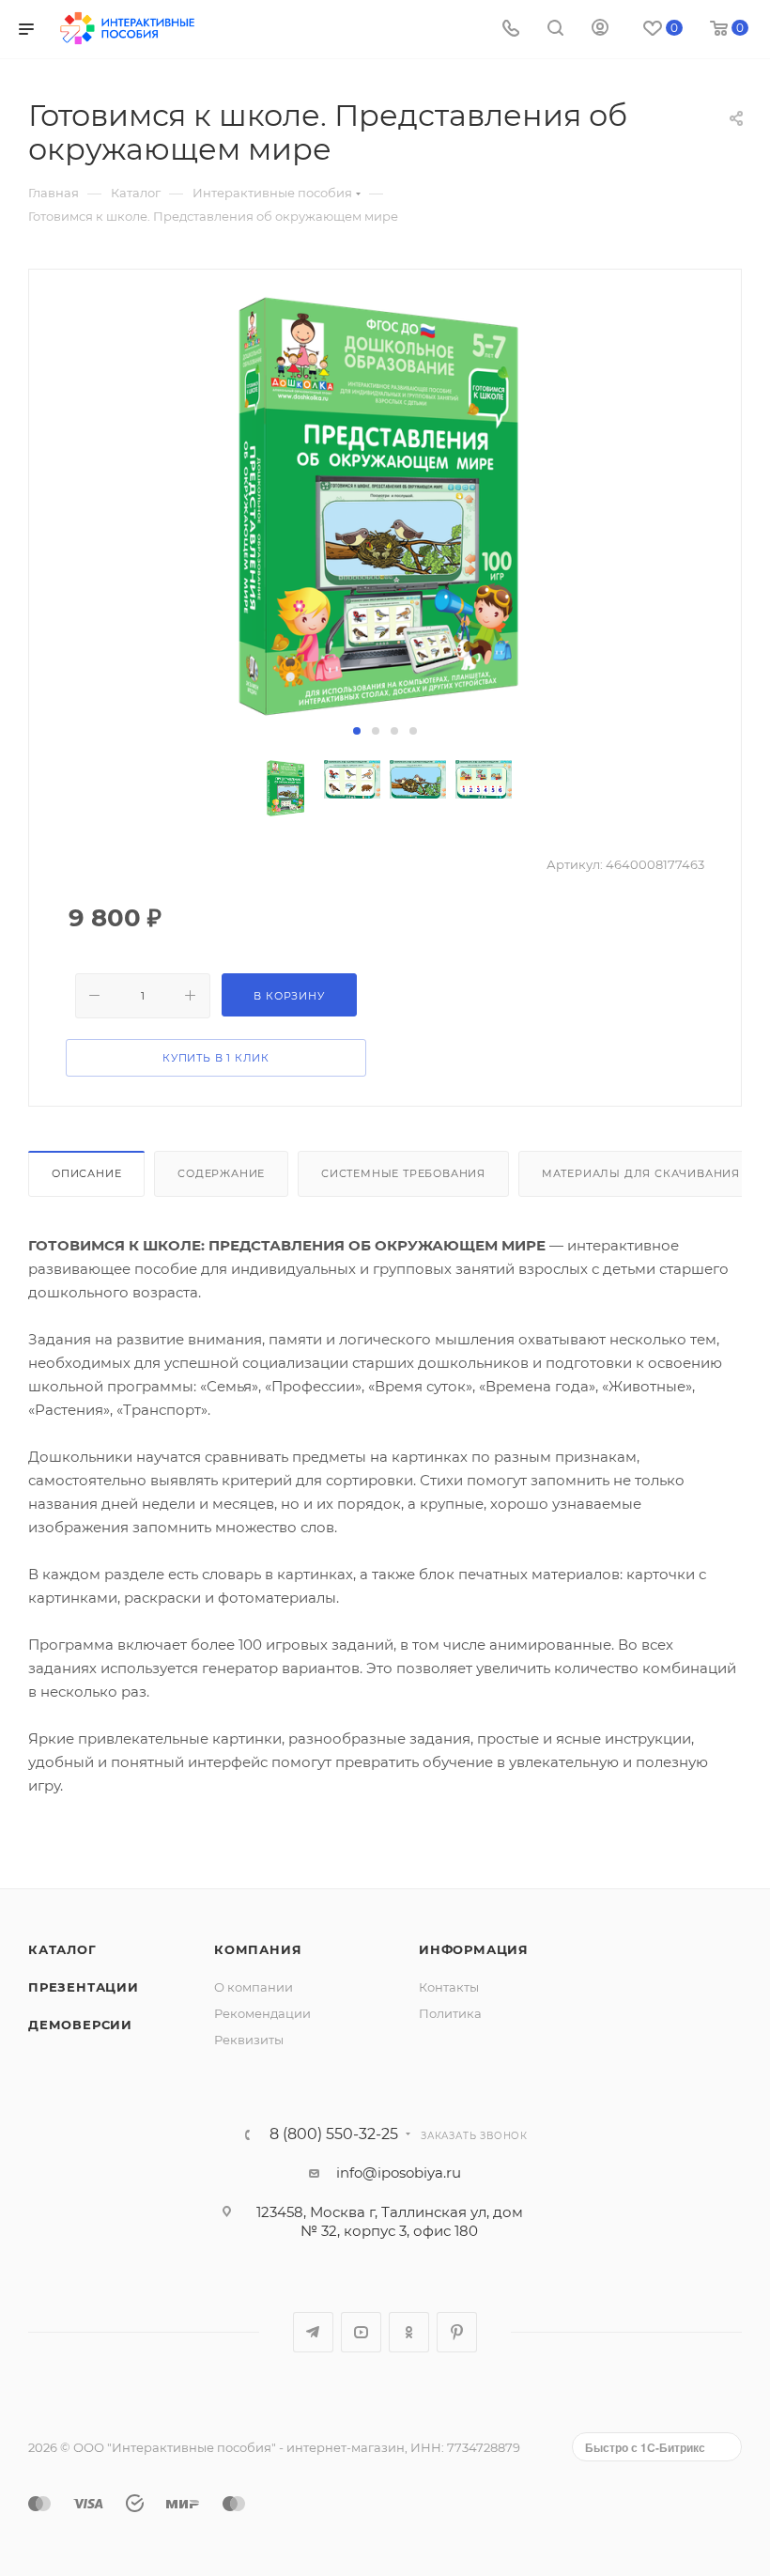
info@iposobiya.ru (399, 2173)
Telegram (313, 2332)
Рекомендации (262, 2013)
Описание (86, 1173)
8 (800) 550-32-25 (334, 2134)
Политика (450, 2013)
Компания (258, 1949)
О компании (254, 1987)
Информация (474, 1949)
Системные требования (403, 1173)
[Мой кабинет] (600, 30)
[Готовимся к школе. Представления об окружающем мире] (385, 506)
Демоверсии (80, 2025)
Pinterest (457, 2332)
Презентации (84, 1987)
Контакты (449, 1987)
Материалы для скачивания (641, 1173)
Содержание (221, 1173)
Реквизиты (249, 2040)
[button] (357, 731)
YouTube (361, 2332)
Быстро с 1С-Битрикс (645, 2447)
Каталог (62, 1949)
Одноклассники (409, 2332)
